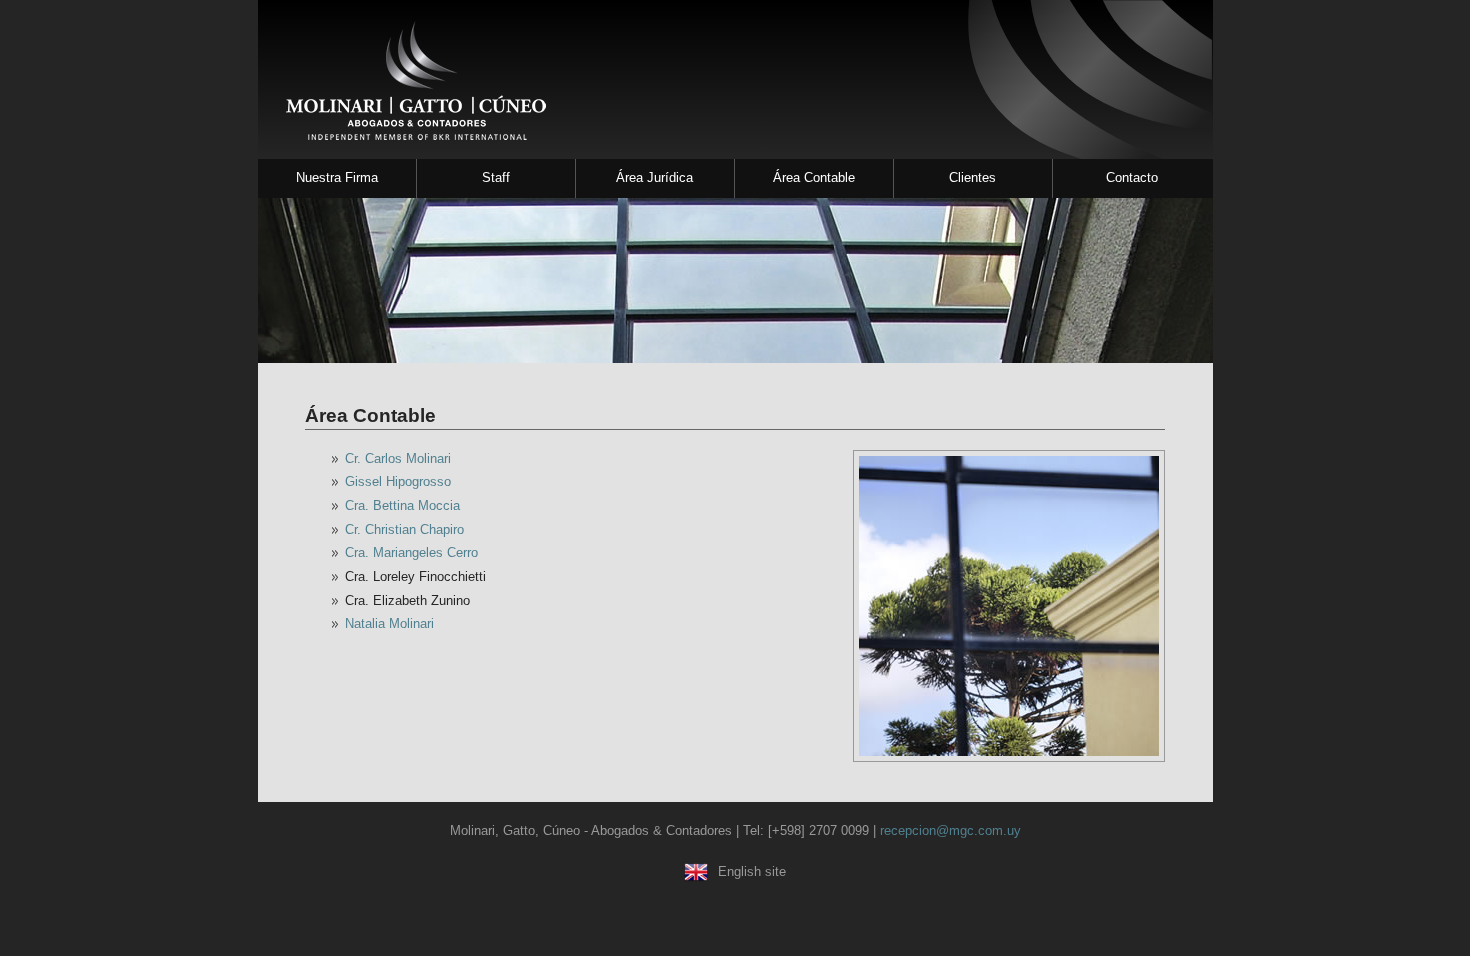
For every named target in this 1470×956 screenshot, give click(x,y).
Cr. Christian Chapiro (404, 529)
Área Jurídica (654, 177)
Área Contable (814, 177)
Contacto (1132, 177)
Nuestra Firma (337, 177)
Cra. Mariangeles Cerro (411, 552)
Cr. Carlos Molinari (398, 458)
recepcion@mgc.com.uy (950, 830)
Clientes (972, 177)
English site (752, 871)
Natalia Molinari (389, 623)
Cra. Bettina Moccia (402, 505)
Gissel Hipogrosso (398, 481)
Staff (496, 177)
